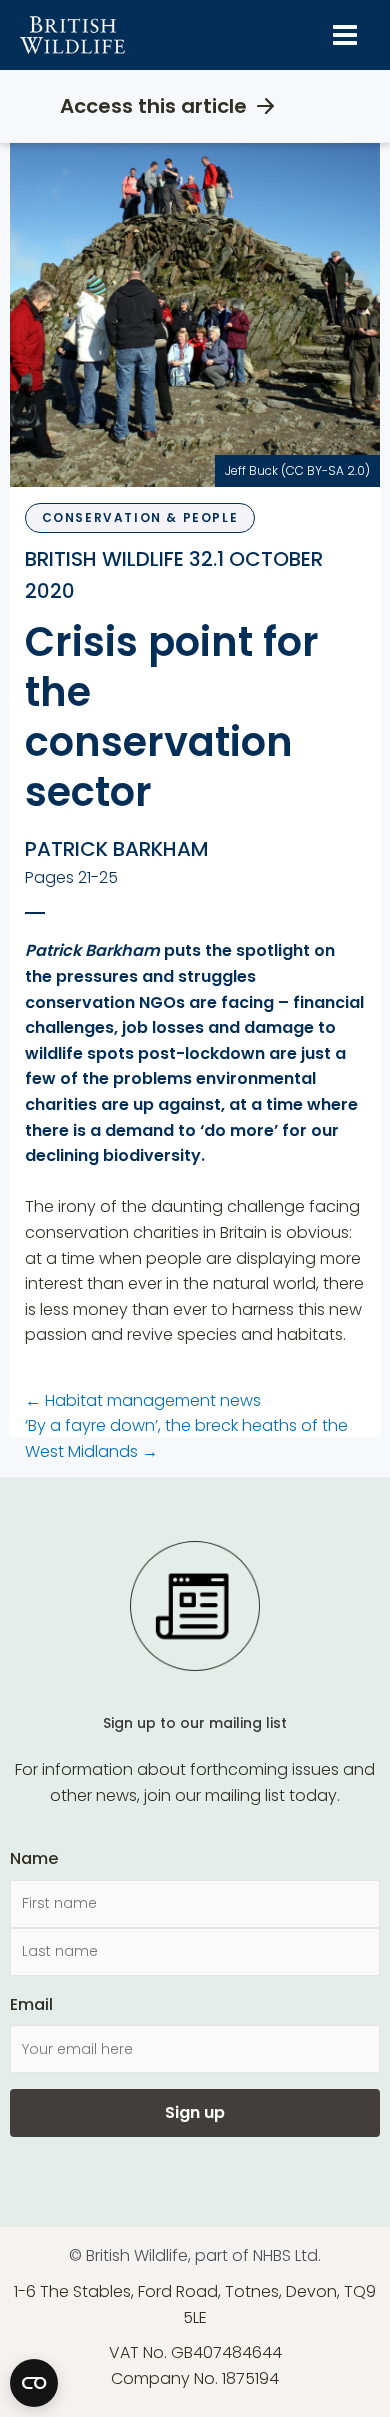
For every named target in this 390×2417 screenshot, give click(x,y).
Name (34, 1858)
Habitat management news (143, 1400)
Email (31, 2004)
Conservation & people (140, 517)
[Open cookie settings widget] (34, 2383)
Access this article (153, 106)
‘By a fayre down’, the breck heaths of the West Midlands (186, 1438)
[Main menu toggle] (345, 35)
